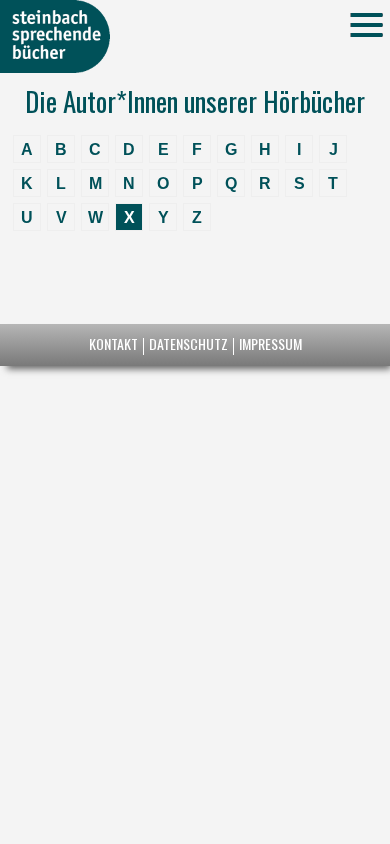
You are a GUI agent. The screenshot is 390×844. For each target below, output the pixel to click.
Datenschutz (188, 343)
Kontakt (113, 343)
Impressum (270, 343)
